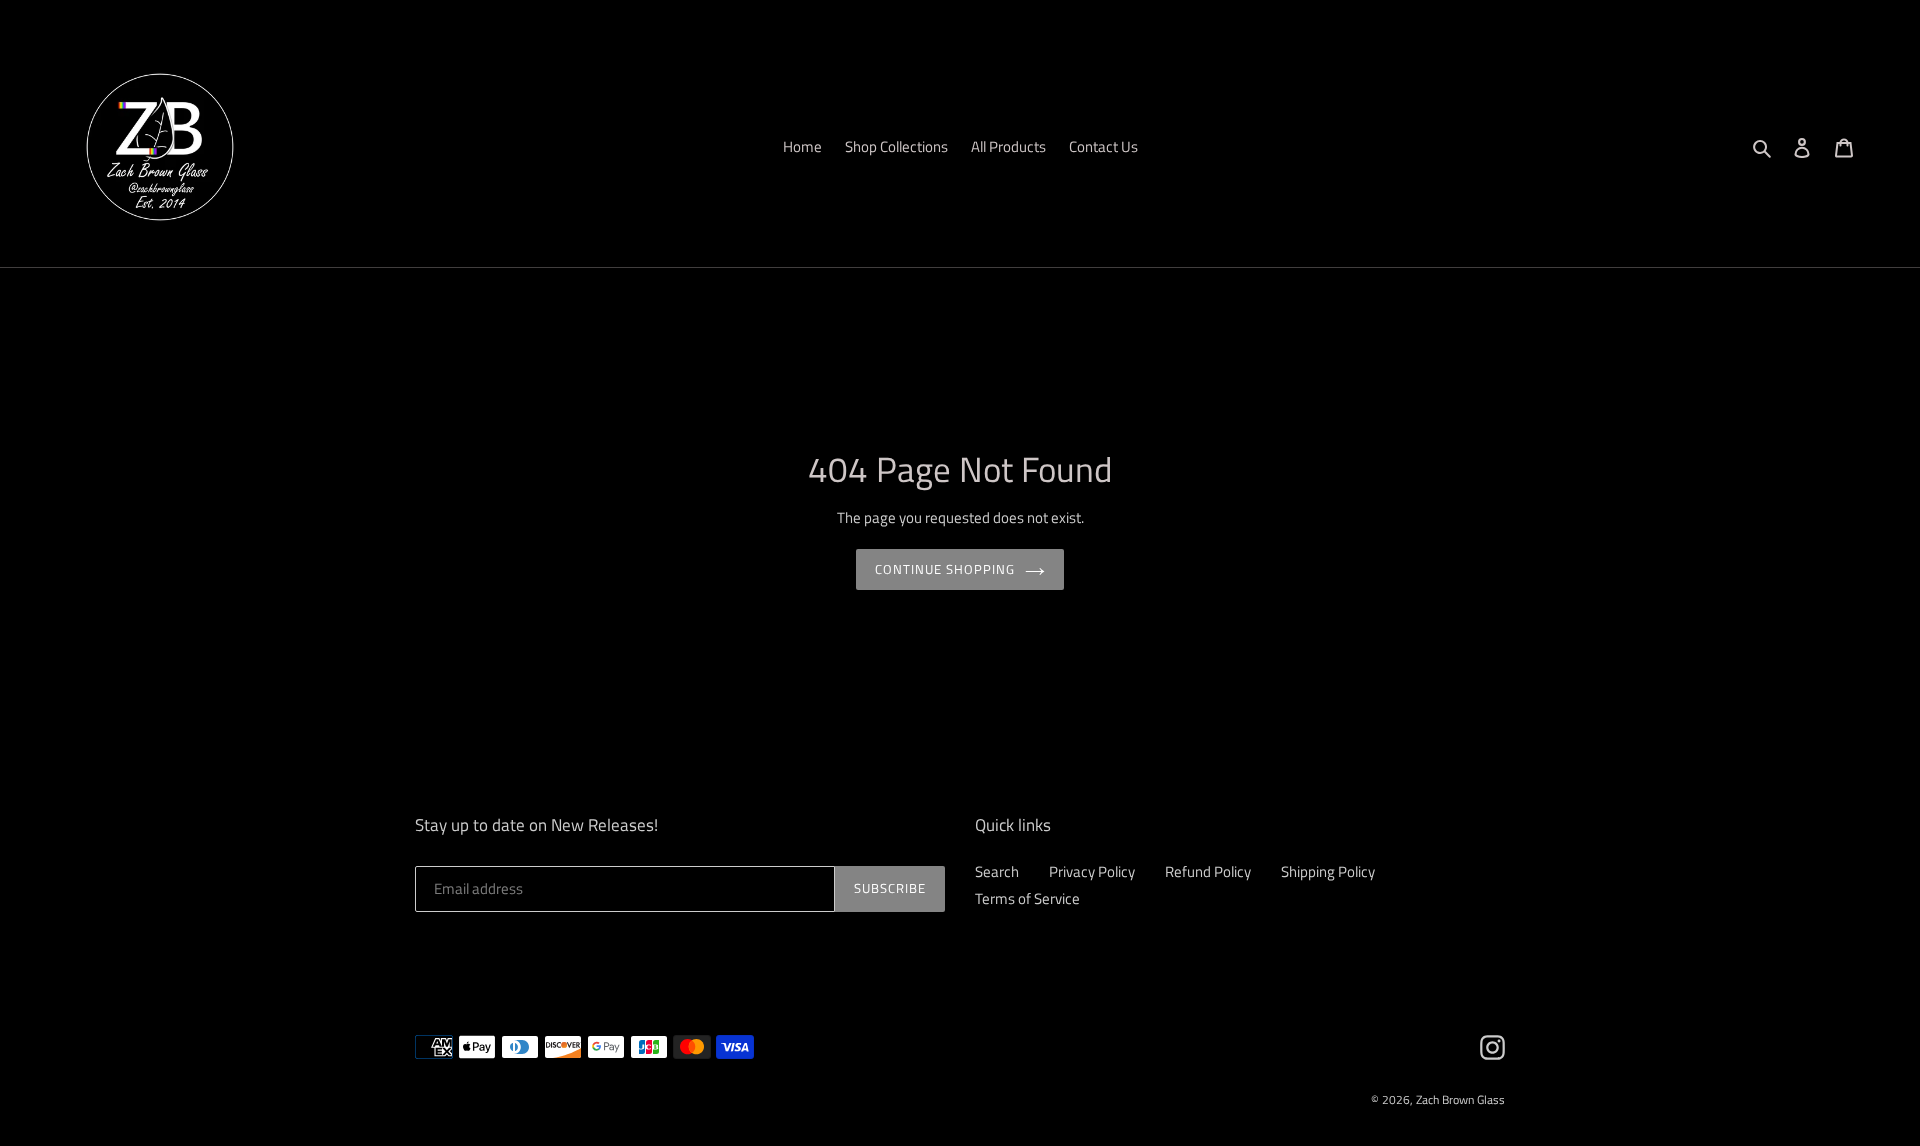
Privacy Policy (1092, 871)
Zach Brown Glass (1460, 1099)
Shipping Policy (1328, 871)
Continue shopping (945, 569)
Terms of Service (1027, 899)
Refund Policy (1208, 871)
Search (997, 871)
